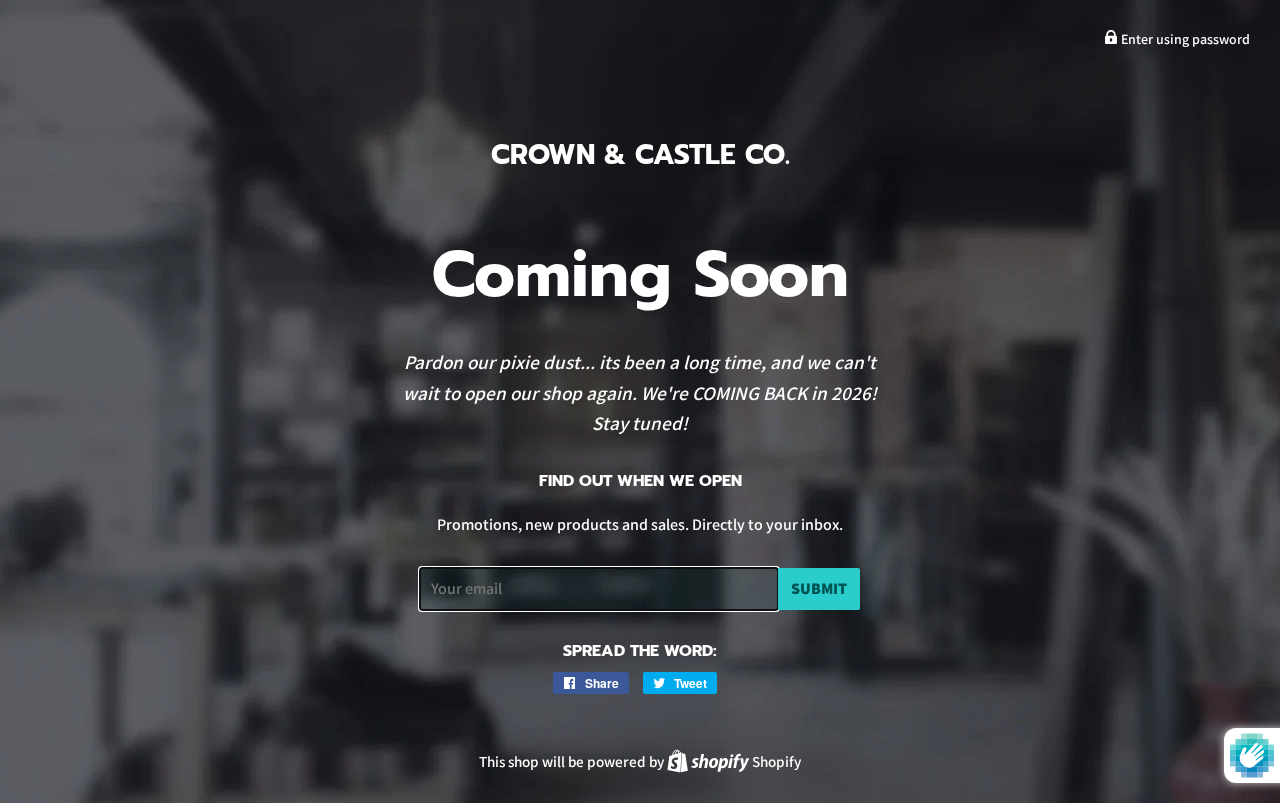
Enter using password (1184, 39)
